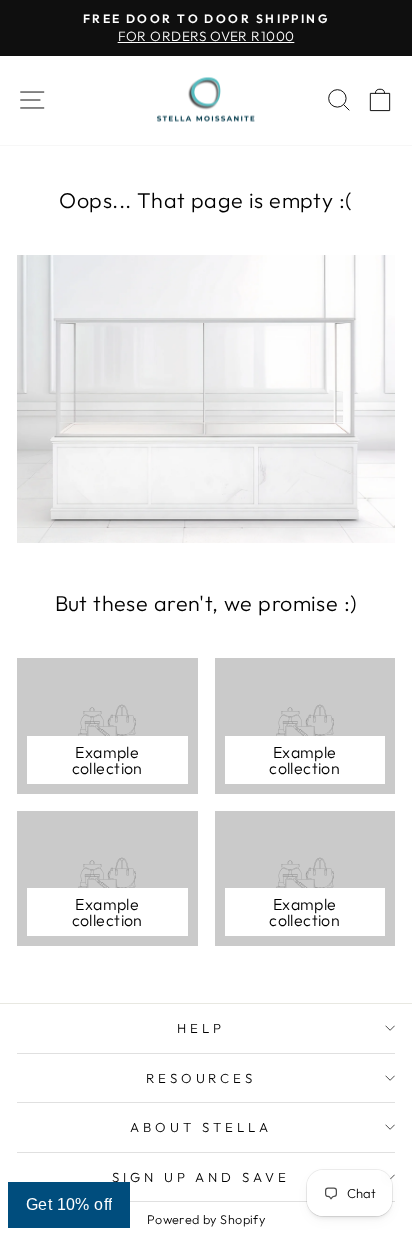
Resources (201, 1078)
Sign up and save (201, 1177)
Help (201, 1028)
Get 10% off (69, 1204)
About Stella (201, 1127)
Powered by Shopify (206, 1219)
